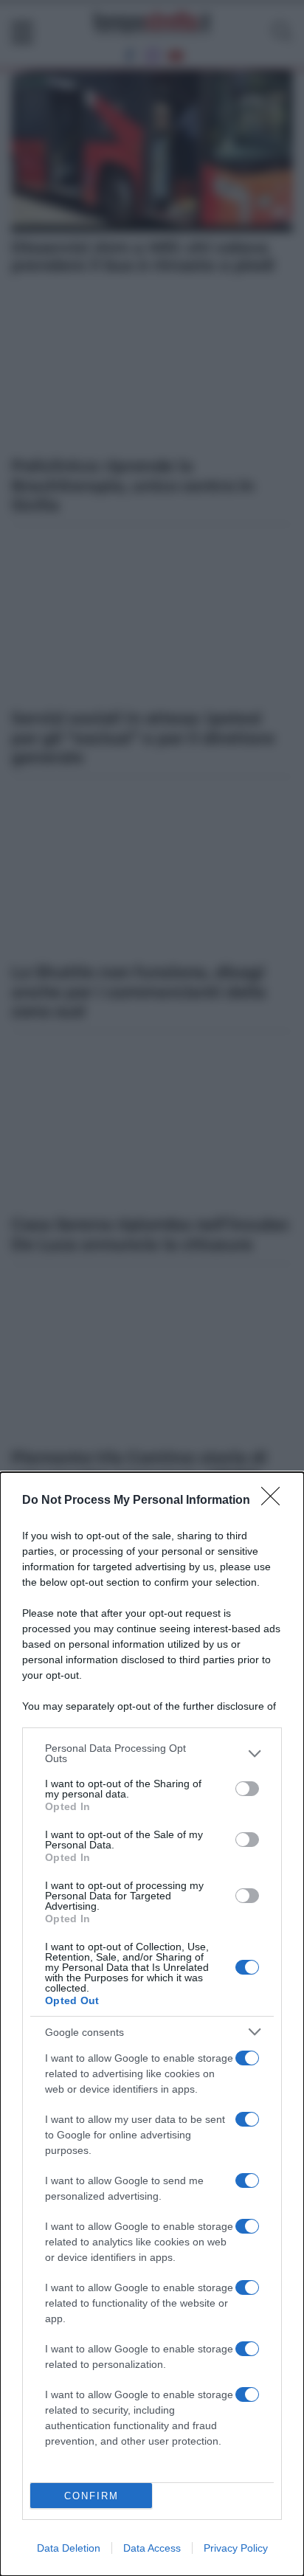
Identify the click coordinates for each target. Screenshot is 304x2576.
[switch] (247, 1789)
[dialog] (152, 2024)
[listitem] (152, 1753)
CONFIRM (91, 2496)
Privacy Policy (236, 2548)
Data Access (152, 2548)
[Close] (275, 1501)
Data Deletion (69, 2548)
